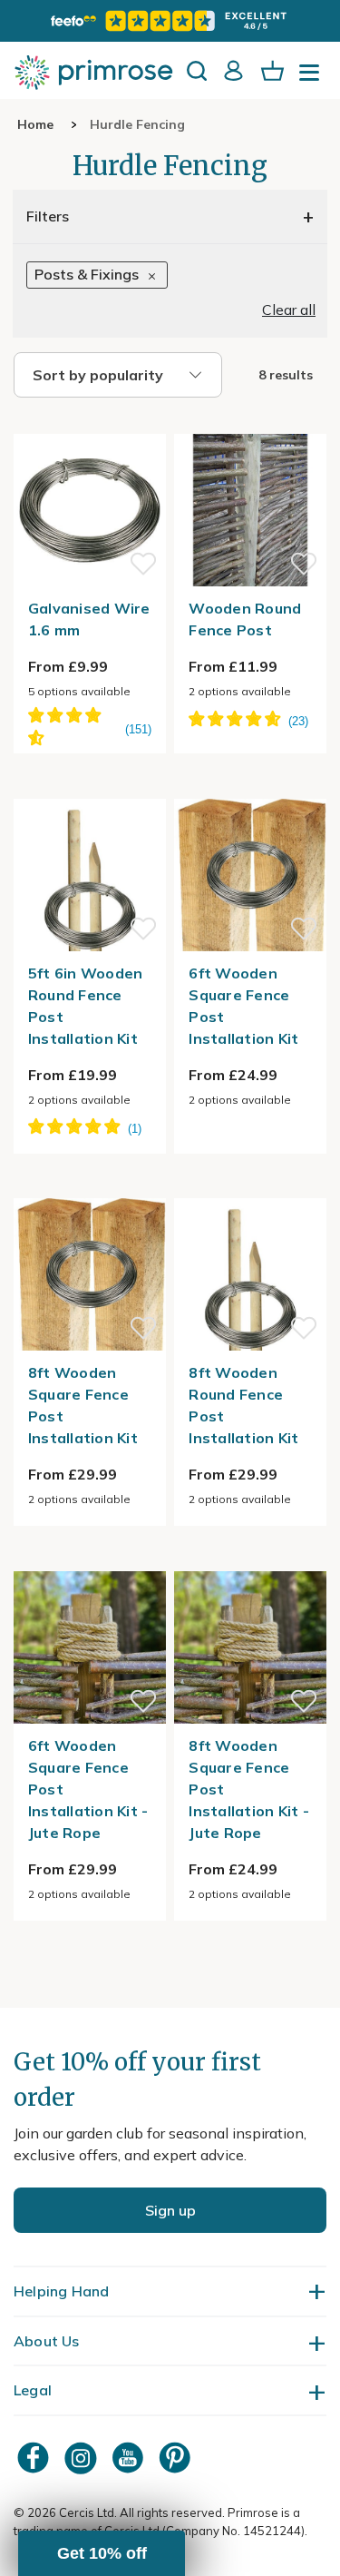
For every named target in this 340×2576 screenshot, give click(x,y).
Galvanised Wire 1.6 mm (89, 619)
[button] (102, 2553)
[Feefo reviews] (170, 21)
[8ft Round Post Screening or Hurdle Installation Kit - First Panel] (250, 1187)
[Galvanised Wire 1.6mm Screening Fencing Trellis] (90, 423)
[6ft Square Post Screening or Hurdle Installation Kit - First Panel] (250, 788)
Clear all (289, 310)
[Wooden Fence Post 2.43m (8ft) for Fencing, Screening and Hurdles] (250, 423)
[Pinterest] (177, 2458)
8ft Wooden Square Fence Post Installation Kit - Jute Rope (249, 1789)
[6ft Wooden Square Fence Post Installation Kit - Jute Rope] (90, 1560)
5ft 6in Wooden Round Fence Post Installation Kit (86, 1006)
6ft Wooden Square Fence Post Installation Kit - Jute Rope (88, 1789)
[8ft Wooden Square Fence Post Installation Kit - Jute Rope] (250, 1560)
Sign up (170, 2210)
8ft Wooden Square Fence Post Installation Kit (83, 1405)
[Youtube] (130, 2458)
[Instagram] (83, 2458)
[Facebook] (35, 2458)
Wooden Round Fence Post (245, 619)
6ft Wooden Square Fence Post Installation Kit (243, 1006)
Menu (313, 78)
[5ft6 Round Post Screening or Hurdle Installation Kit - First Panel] (90, 788)
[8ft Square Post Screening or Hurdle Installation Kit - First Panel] (90, 1187)
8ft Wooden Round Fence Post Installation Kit (243, 1405)
